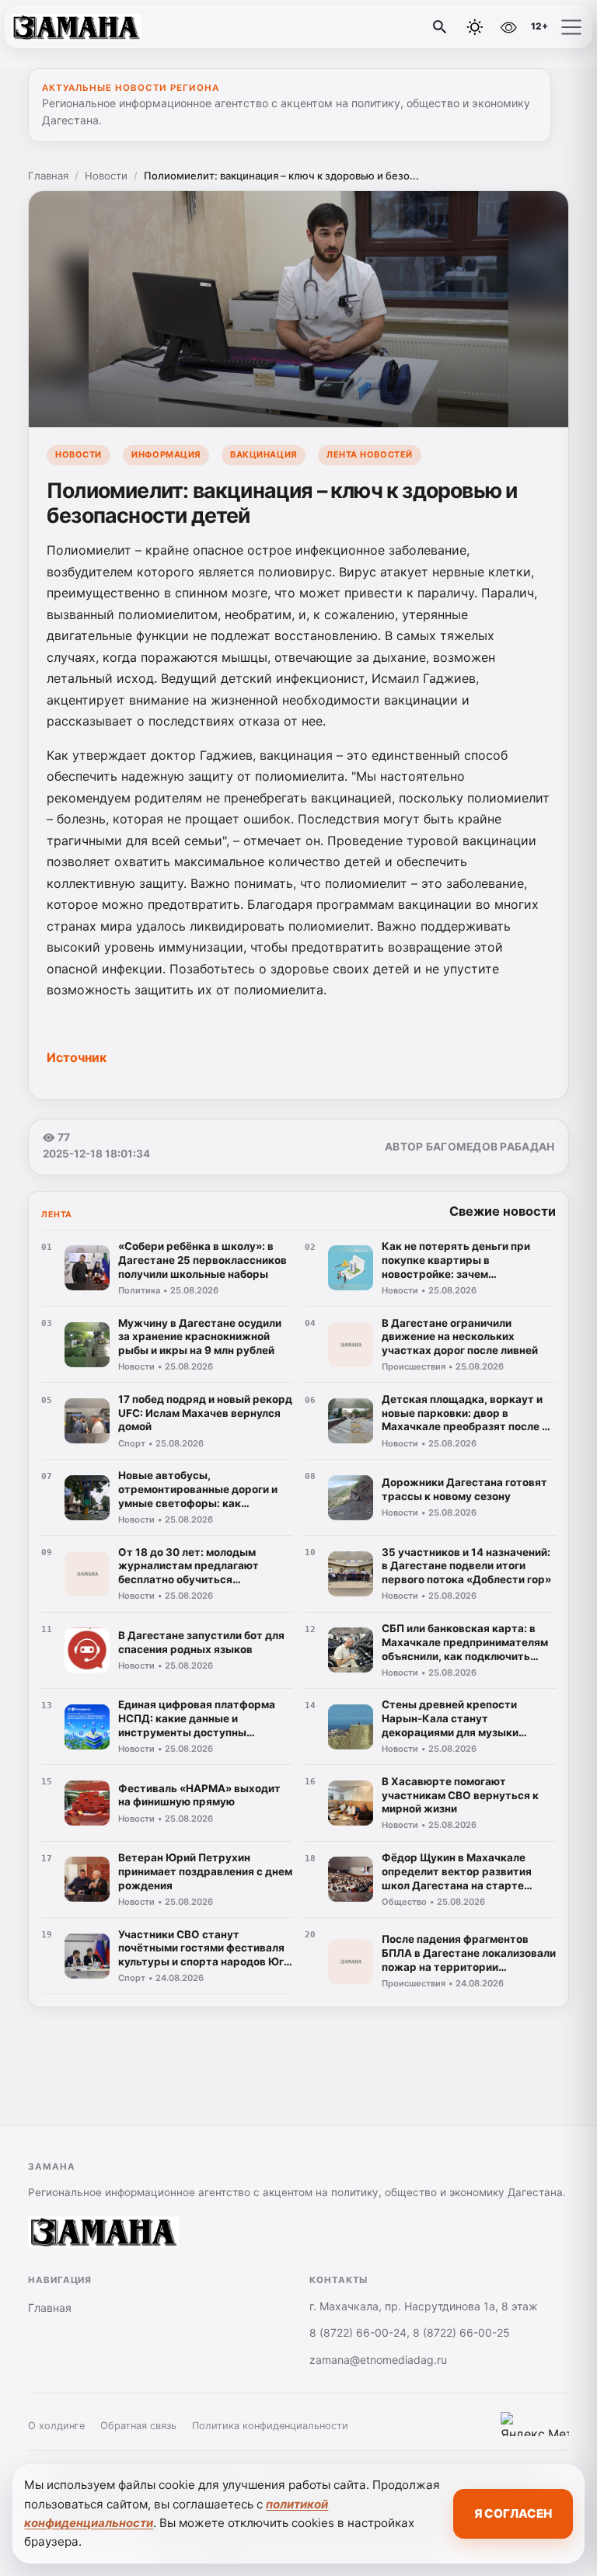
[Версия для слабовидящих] (508, 27)
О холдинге (56, 2426)
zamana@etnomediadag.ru (378, 2360)
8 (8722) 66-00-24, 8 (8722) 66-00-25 (410, 2332)
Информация (166, 454)
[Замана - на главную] (76, 27)
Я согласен (513, 2513)
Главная (48, 176)
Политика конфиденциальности (270, 2426)
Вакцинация (263, 454)
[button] (571, 27)
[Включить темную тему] (475, 27)
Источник (77, 1057)
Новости (106, 176)
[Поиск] (440, 27)
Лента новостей (370, 454)
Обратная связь (138, 2426)
